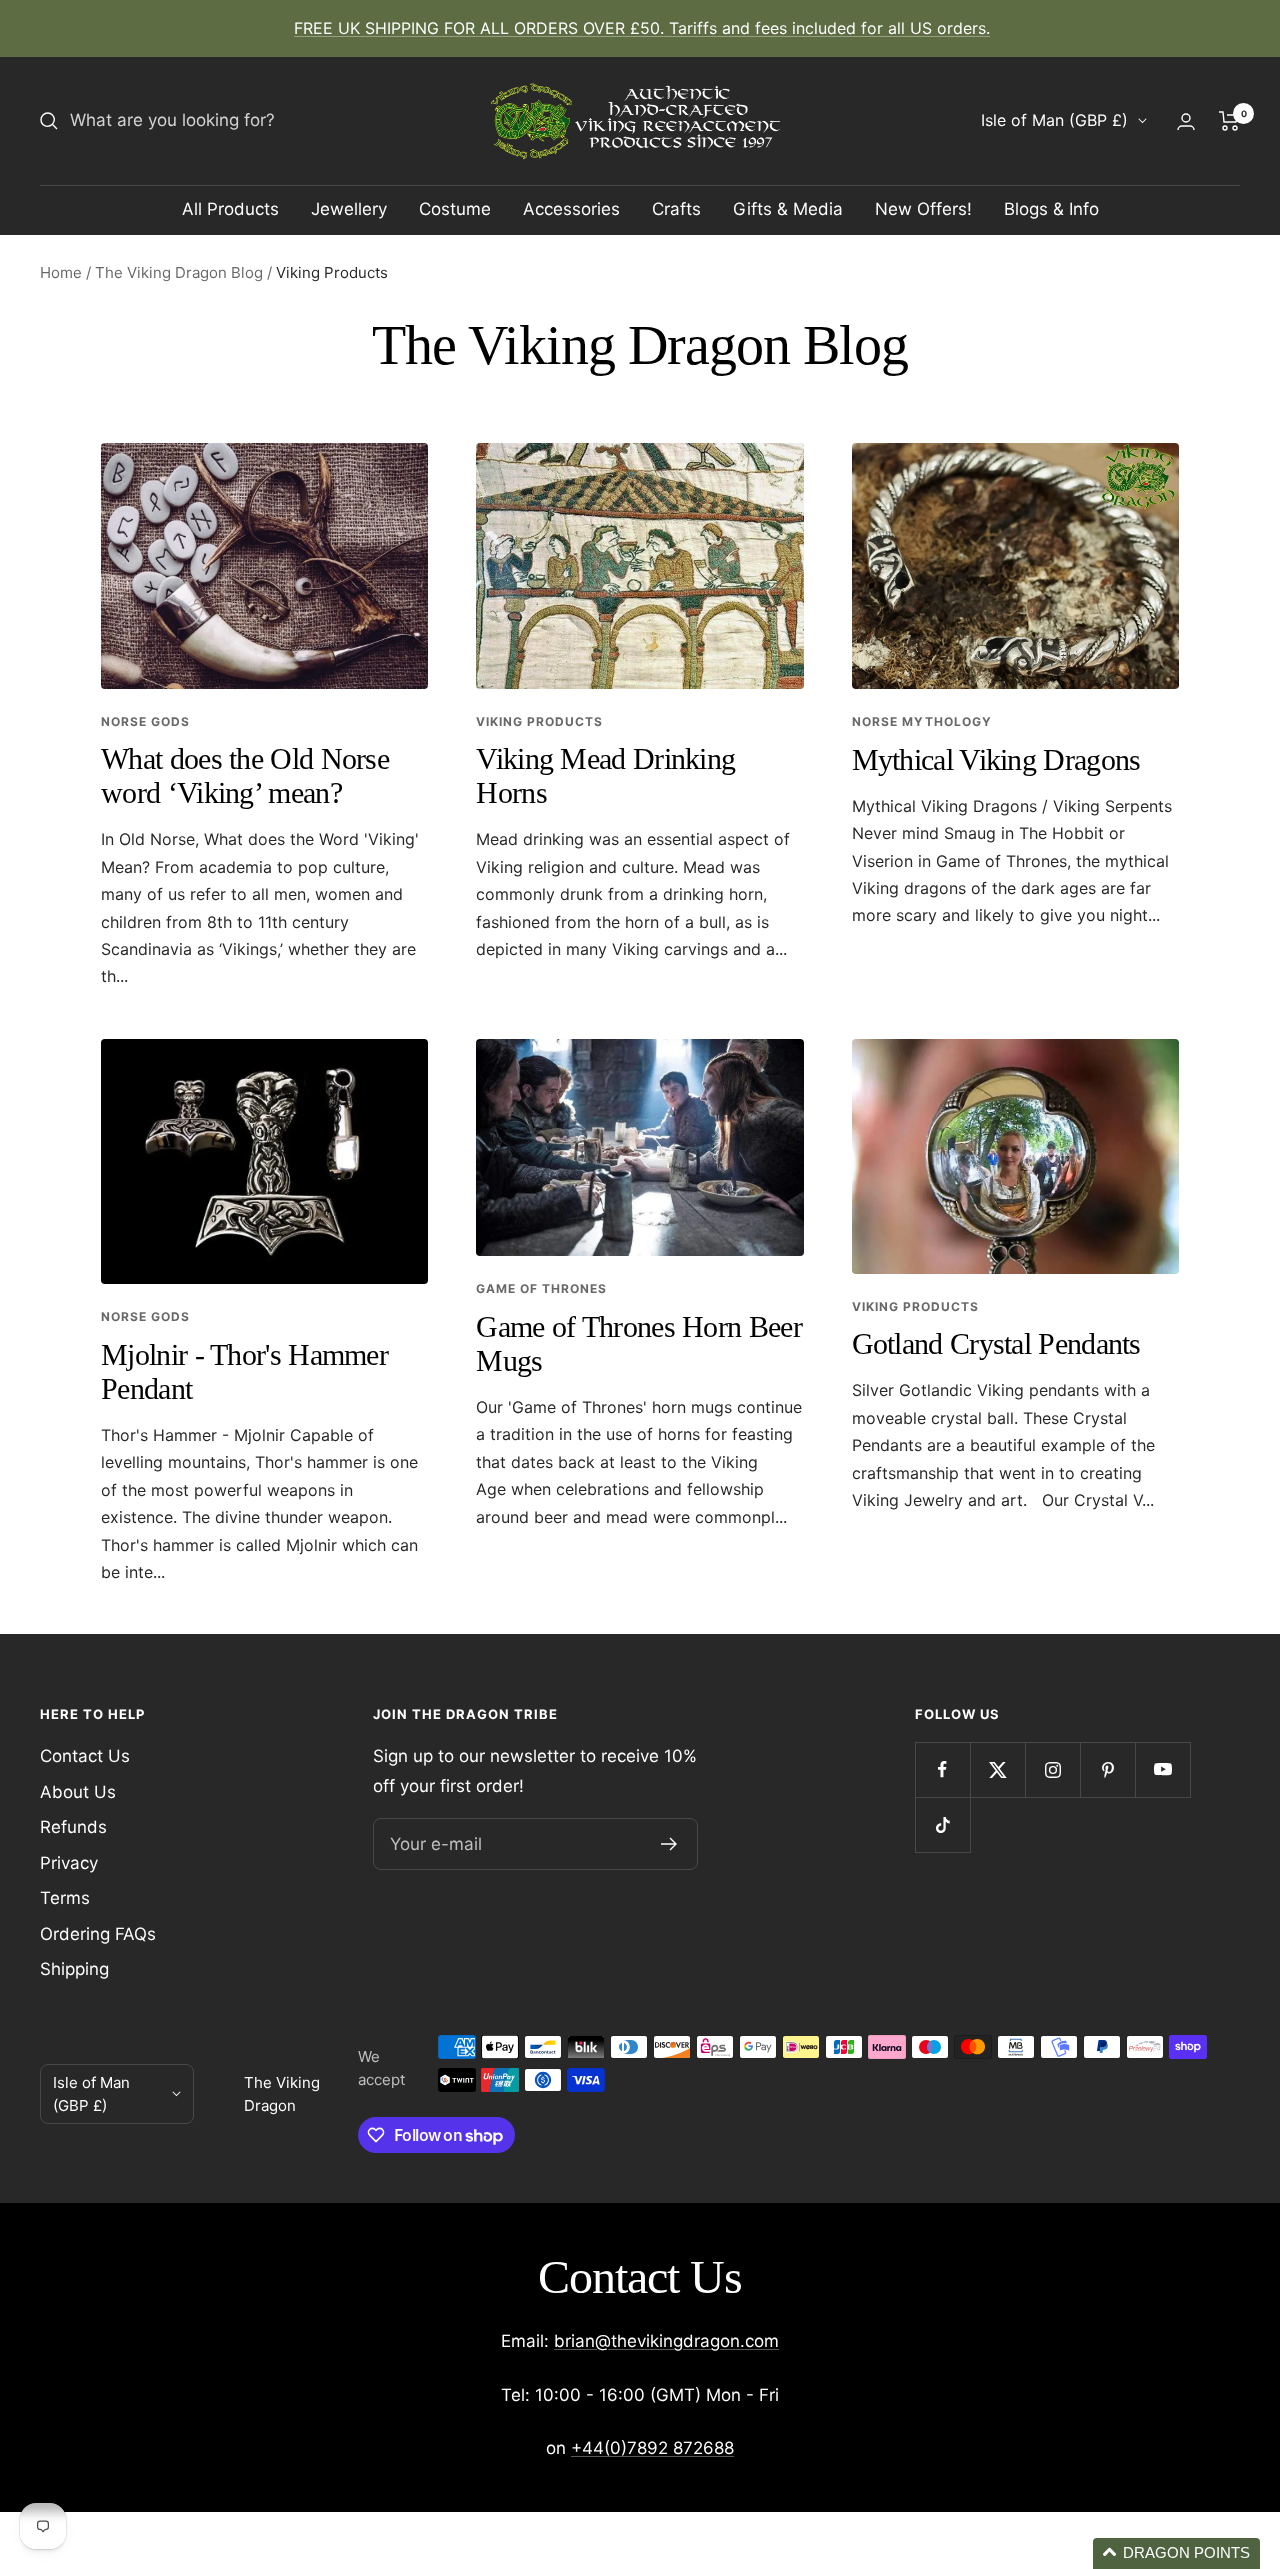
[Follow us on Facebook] (942, 1769)
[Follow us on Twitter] (997, 1769)
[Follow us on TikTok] (942, 1824)
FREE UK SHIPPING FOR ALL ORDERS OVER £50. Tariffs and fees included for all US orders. (642, 28)
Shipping (74, 1969)
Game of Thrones (541, 1288)
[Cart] (1229, 121)
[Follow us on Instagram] (1052, 1769)
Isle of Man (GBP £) (1054, 120)
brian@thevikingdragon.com (666, 2341)
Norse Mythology (922, 721)
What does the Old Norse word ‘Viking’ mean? (245, 775)
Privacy (69, 1863)
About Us (78, 1792)
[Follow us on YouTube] (1162, 1769)
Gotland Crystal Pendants (996, 1343)
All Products (230, 209)
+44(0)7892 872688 (652, 2448)
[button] (1176, 2553)
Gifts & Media (788, 209)
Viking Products (539, 721)
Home (61, 272)
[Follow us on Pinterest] (1107, 1769)
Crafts (676, 209)
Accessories (571, 209)
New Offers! (923, 209)
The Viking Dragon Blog (179, 272)
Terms (65, 1898)
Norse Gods (145, 721)
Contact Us (85, 1756)
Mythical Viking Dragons (996, 759)
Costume (455, 209)
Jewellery (349, 209)
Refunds (73, 1827)
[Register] (669, 1844)
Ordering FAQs (98, 1934)
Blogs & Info (1051, 209)
